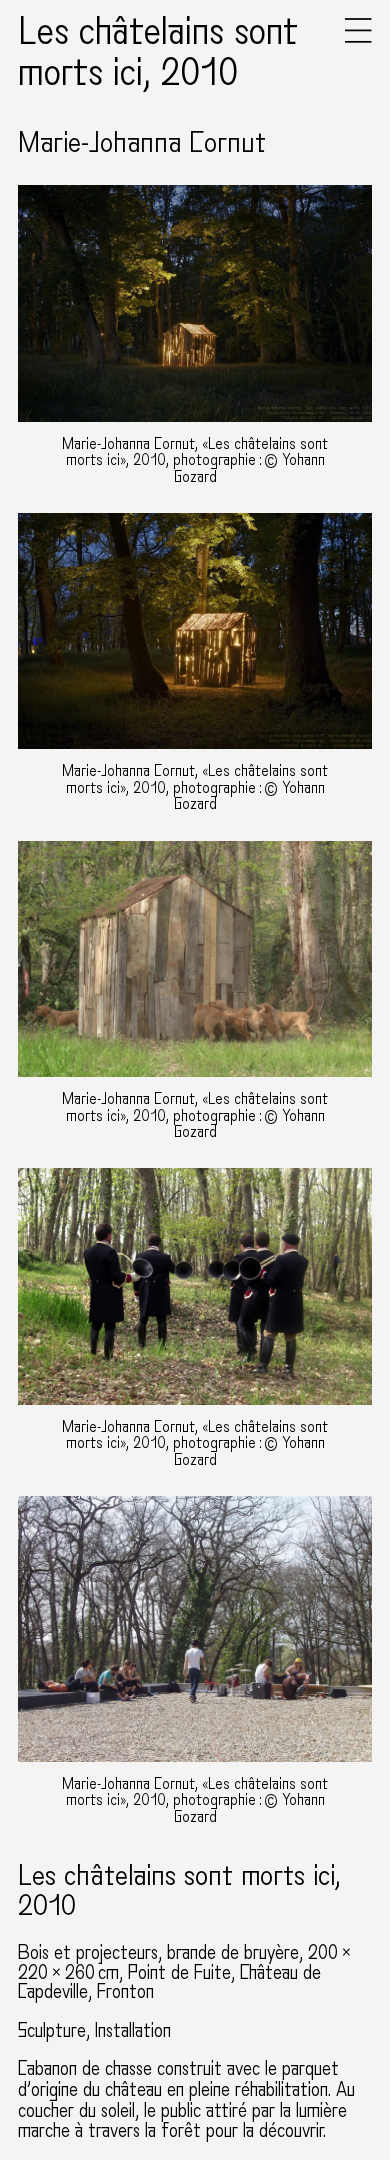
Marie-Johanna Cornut (142, 143)
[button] (358, 38)
